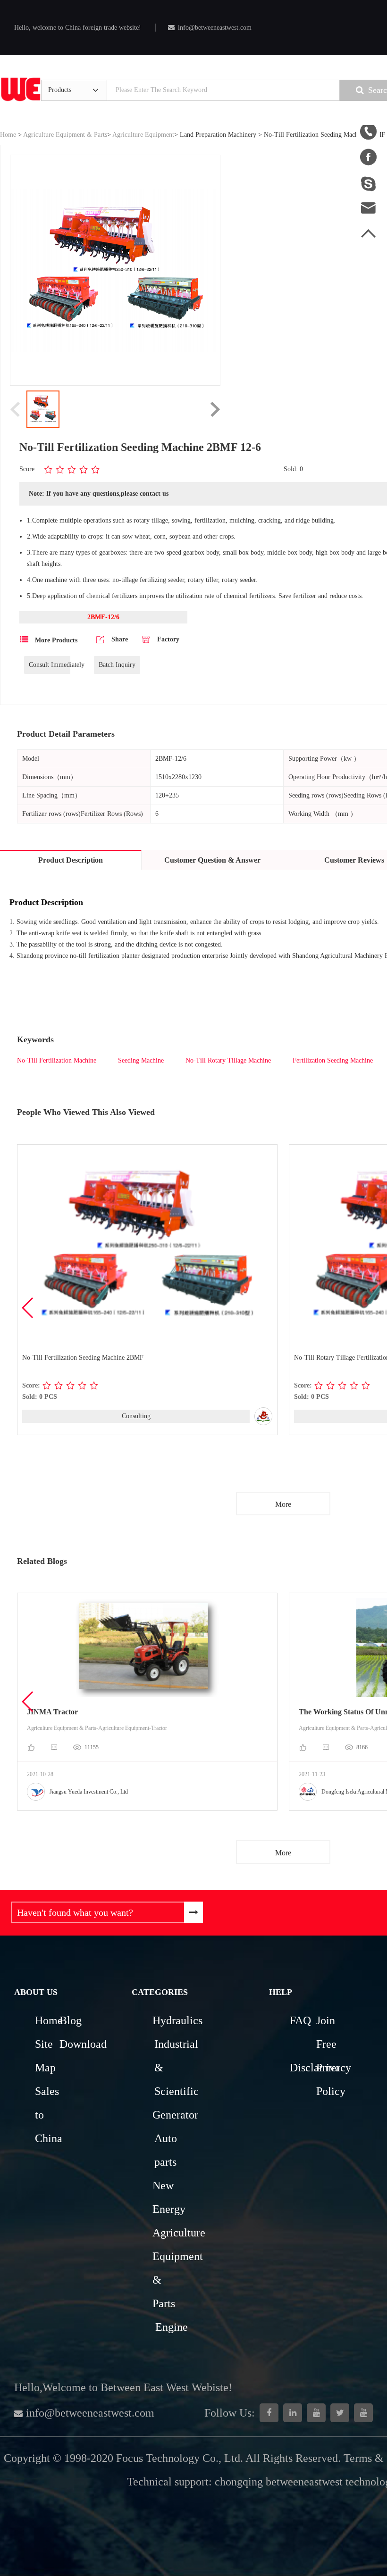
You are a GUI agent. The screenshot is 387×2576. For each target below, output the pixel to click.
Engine (172, 2327)
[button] (28, 1308)
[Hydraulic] (316, 2413)
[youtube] (363, 2413)
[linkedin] (293, 2413)
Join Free (326, 2032)
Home (8, 135)
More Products (55, 640)
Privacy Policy (328, 2079)
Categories (160, 1992)
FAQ (300, 2020)
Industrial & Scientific (167, 2068)
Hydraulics (165, 2020)
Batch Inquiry (117, 665)
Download (71, 2044)
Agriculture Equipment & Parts (65, 135)
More (283, 1504)
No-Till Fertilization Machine (57, 1060)
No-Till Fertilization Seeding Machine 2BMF (83, 1358)
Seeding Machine (141, 1060)
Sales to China (46, 2115)
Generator (165, 2115)
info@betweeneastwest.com (215, 28)
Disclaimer (302, 2068)
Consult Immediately (50, 665)
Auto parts (166, 2150)
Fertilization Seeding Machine (333, 1060)
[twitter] (340, 2413)
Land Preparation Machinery (218, 135)
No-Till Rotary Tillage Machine (228, 1060)
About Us (36, 1992)
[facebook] (269, 2413)
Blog (71, 2020)
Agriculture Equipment (143, 135)
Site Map (45, 2056)
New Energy (165, 2197)
